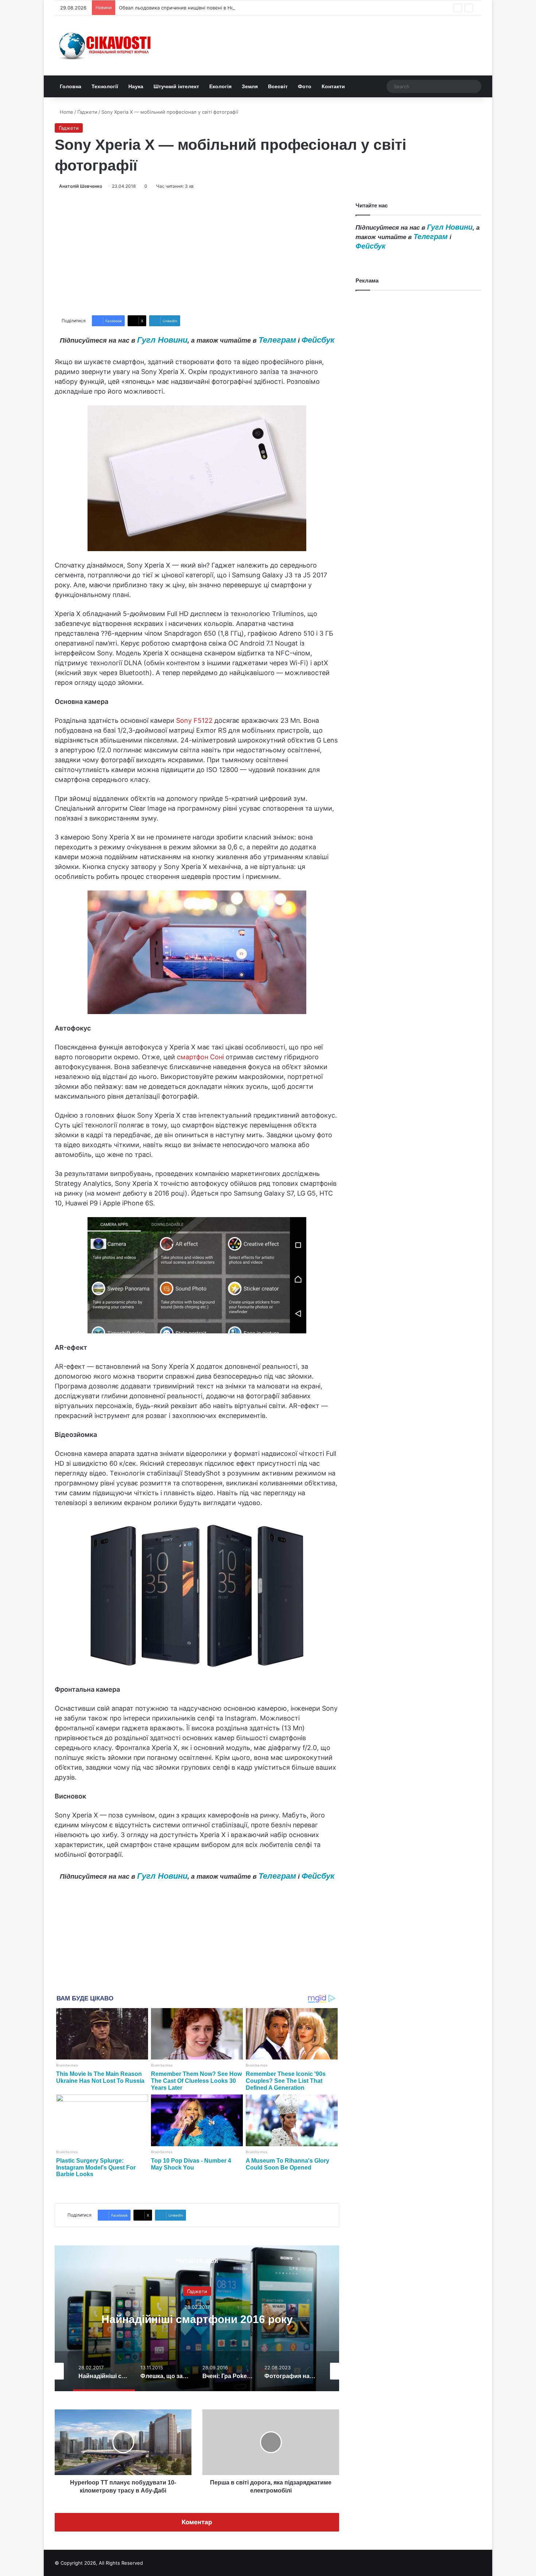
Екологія (220, 86)
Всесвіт (278, 86)
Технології (105, 86)
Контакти (333, 86)
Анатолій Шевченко (81, 186)
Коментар (197, 2522)
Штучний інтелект (176, 86)
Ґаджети (87, 112)
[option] (197, 2318)
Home (66, 112)
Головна (71, 86)
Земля (250, 86)
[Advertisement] (197, 253)
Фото (305, 86)
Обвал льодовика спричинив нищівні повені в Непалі (181, 8)
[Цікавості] (106, 45)
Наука (136, 86)
